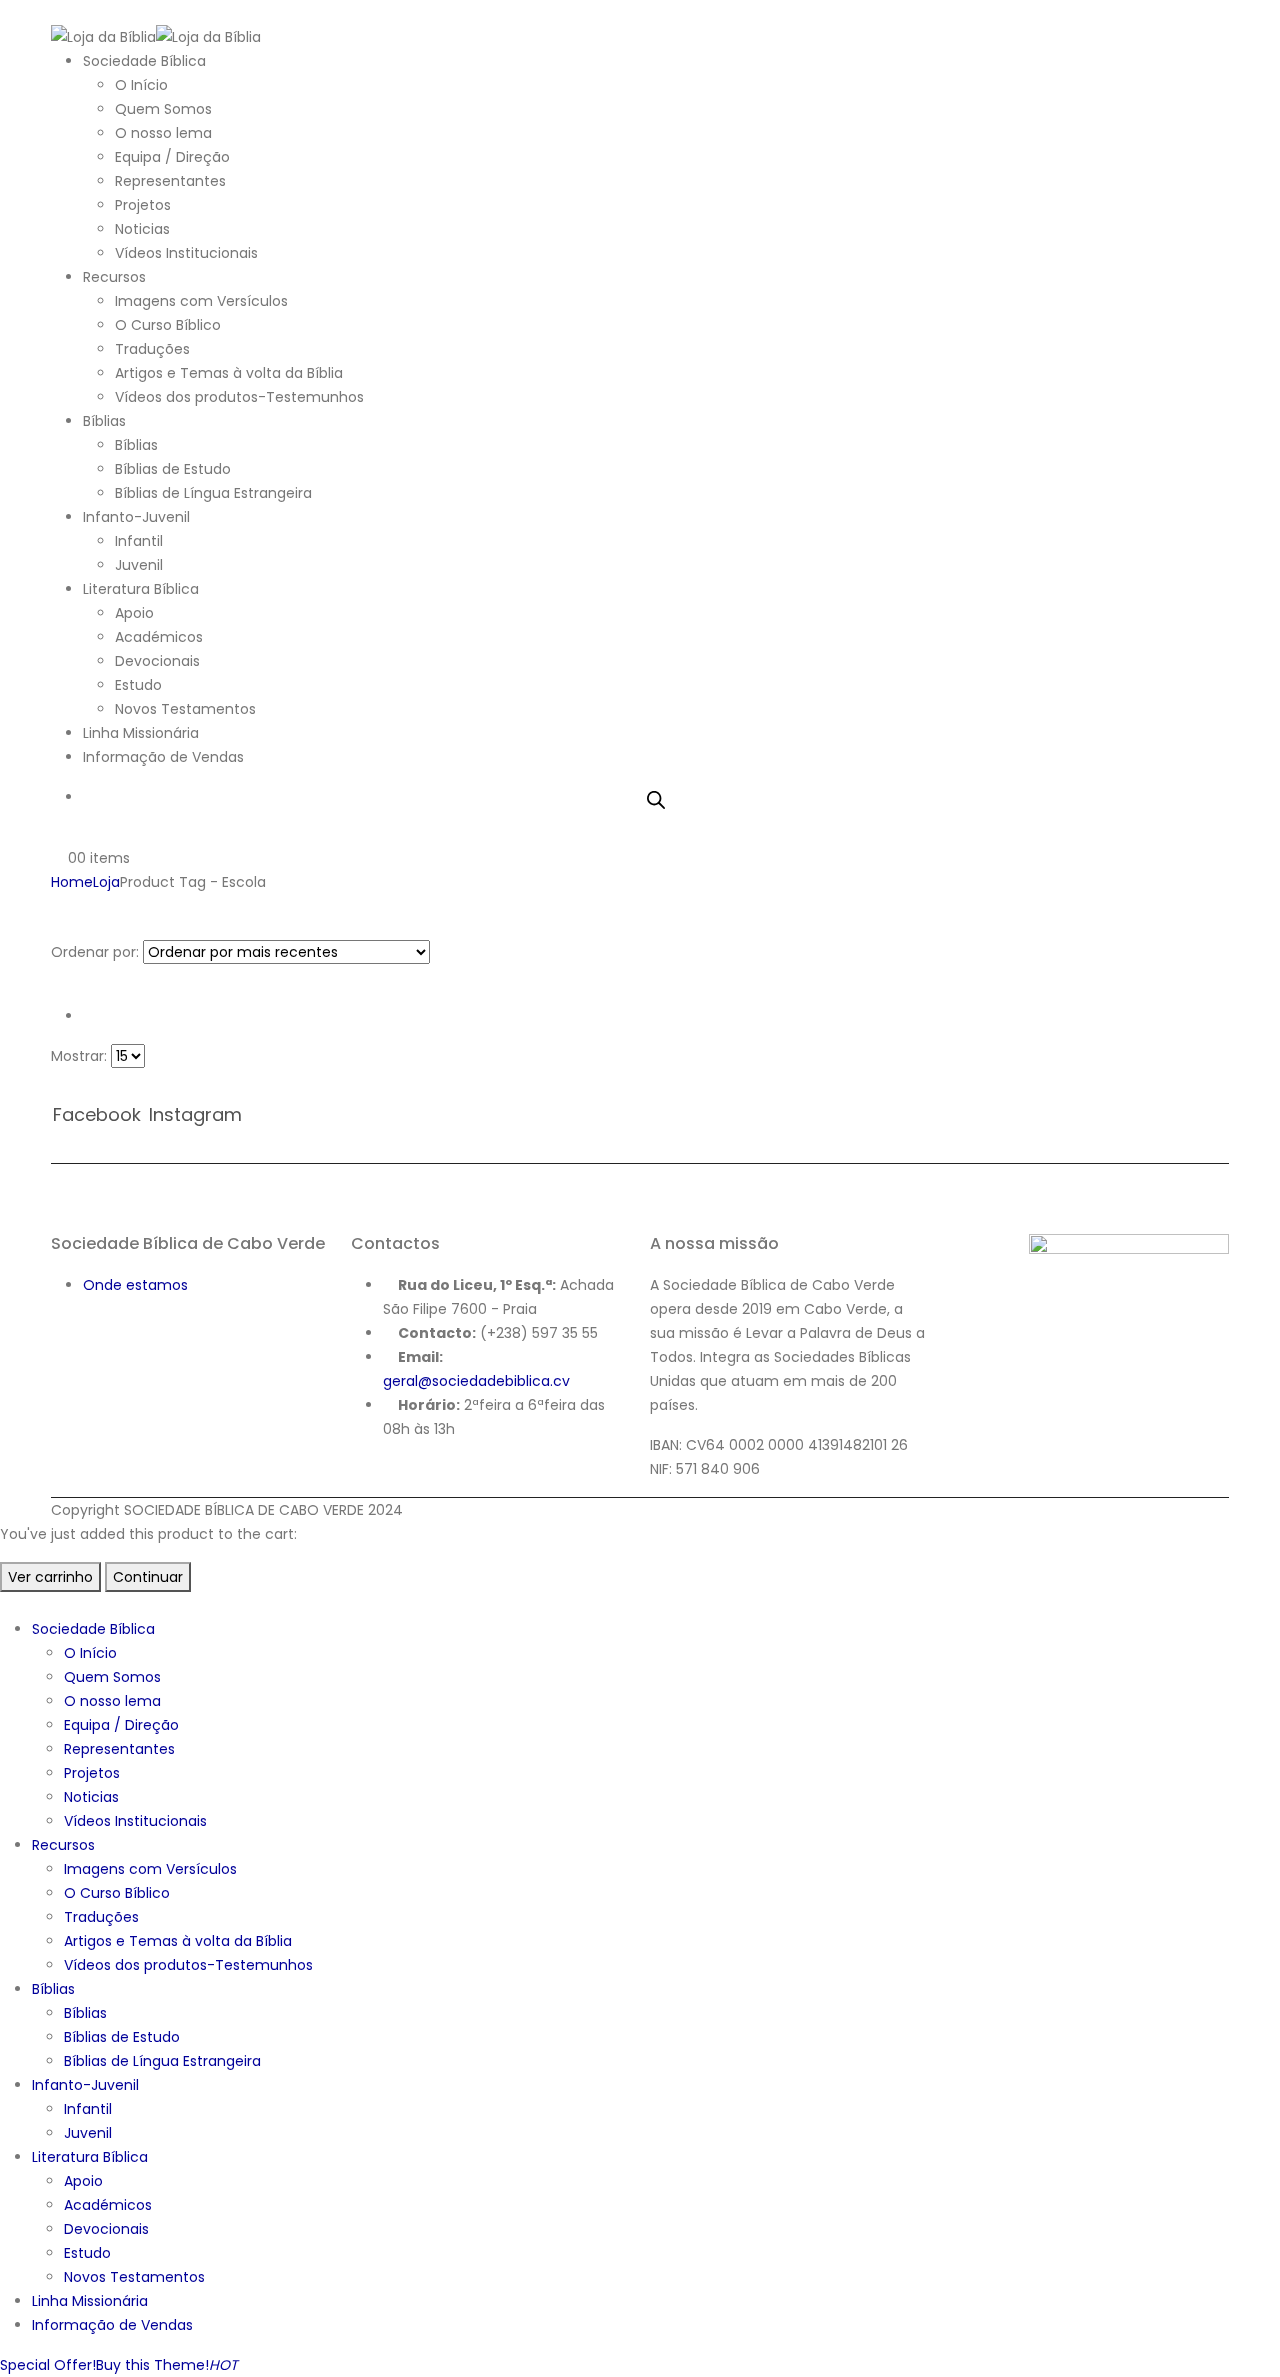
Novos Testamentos (185, 709)
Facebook (97, 1114)
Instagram (195, 1114)
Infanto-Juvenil (136, 517)
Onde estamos (135, 1285)
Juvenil (139, 565)
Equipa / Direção (172, 157)
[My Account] (59, 834)
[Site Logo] (156, 36)
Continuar (148, 1577)
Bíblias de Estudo (173, 469)
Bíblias (104, 421)
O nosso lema (163, 133)
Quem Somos (163, 109)
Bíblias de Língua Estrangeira (213, 493)
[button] (56, 12)
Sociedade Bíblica (144, 61)
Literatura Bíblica (141, 589)
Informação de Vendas (163, 757)
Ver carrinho (50, 1577)
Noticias (142, 229)
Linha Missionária (141, 733)
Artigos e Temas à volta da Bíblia (229, 373)
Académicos (159, 637)
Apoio (134, 613)
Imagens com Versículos (201, 301)
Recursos (114, 277)
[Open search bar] (656, 798)
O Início (141, 85)
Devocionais (157, 661)
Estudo (138, 685)
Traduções (152, 349)
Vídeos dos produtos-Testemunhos (239, 397)
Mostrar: (79, 1056)
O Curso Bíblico (168, 325)
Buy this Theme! (167, 2365)
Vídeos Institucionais (186, 253)
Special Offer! (48, 2365)
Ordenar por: (95, 952)
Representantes (170, 181)
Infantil (139, 541)
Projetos (143, 205)
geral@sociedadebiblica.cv (476, 1381)
